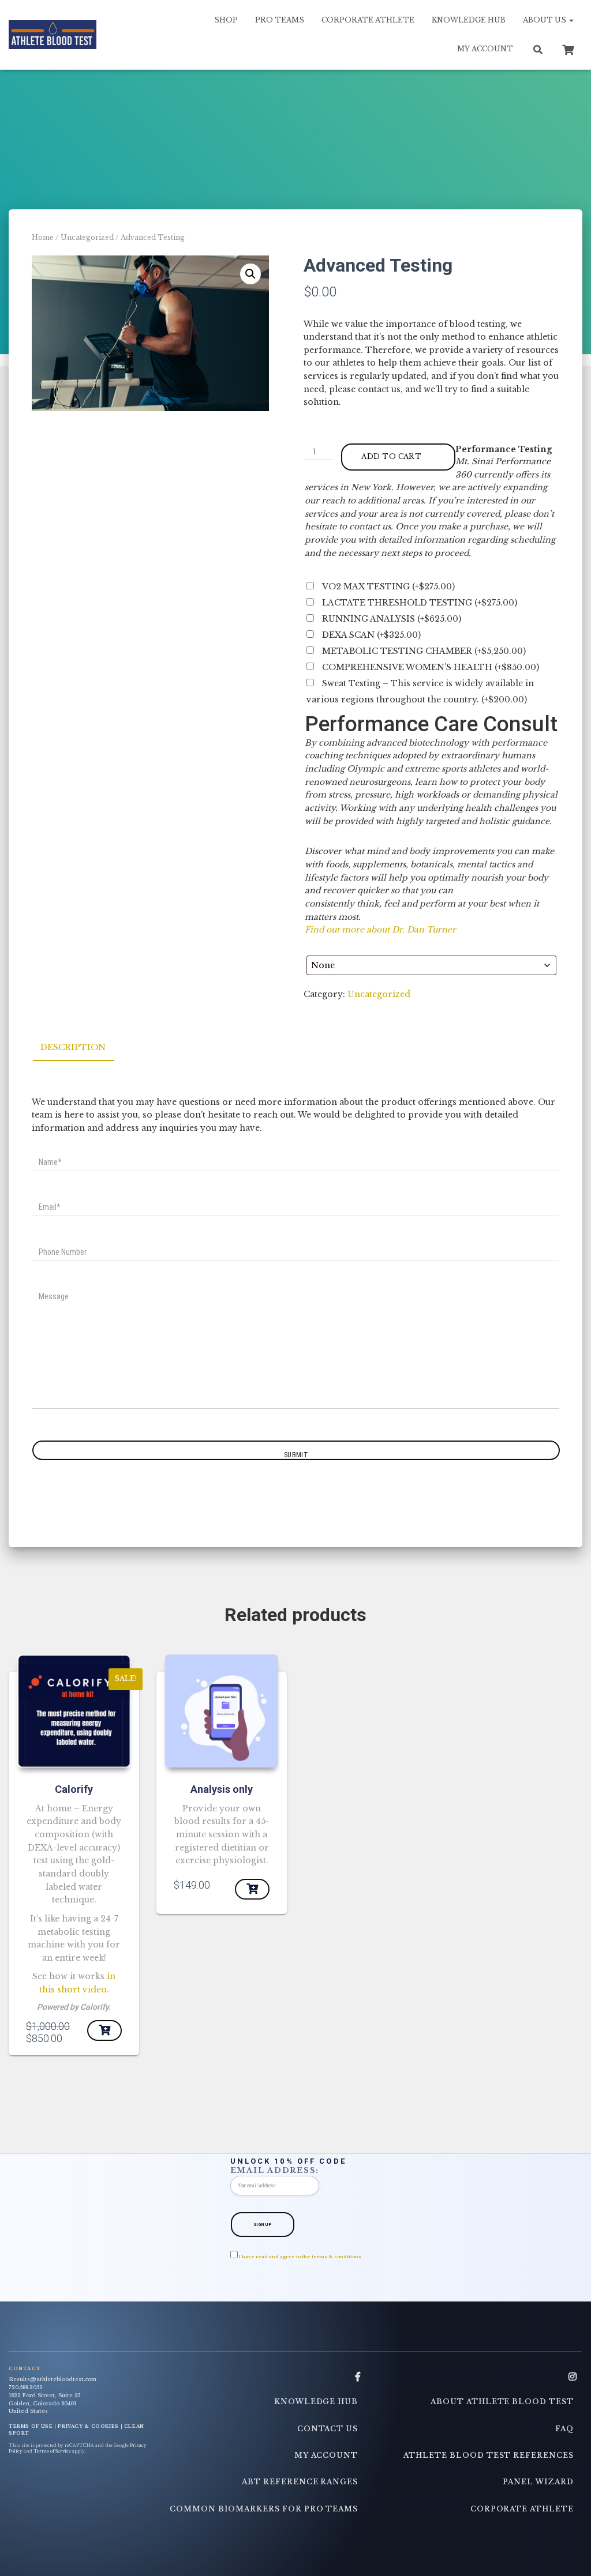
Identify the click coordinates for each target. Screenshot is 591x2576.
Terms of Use (31, 2426)
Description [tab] (73, 1047)
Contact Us (328, 2429)
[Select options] (104, 2030)
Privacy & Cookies (88, 2426)
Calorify (74, 1789)
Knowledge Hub (469, 20)
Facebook (358, 2377)
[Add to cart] (252, 1889)
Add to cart (391, 456)
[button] (250, 274)
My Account (485, 49)
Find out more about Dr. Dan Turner (380, 930)
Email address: (275, 2170)
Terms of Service (52, 2451)
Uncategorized (87, 237)
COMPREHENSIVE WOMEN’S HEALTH (431, 667)
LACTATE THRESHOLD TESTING (420, 603)
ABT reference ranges (300, 2482)
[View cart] (568, 48)
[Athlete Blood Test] (53, 35)
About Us (545, 20)
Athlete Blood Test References (489, 2455)
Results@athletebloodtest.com (53, 2379)
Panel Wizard (538, 2482)
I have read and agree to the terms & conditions (300, 2257)
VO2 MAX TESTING (388, 586)
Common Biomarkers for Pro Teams (264, 2509)
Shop (226, 20)
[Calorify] (74, 1711)
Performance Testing (504, 449)
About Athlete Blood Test (502, 2402)
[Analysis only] (222, 1711)
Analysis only (222, 1789)
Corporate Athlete (368, 20)
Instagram (573, 2377)
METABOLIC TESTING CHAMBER (424, 651)
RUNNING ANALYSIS (392, 619)
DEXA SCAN (371, 635)
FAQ (564, 2429)
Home (43, 237)
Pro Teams (280, 20)
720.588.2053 (25, 2387)
